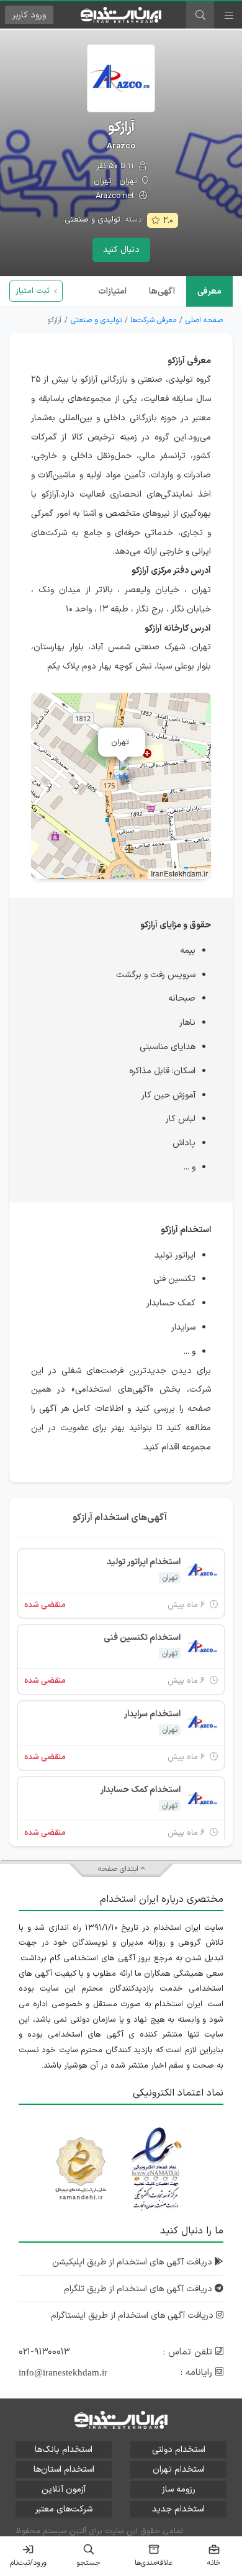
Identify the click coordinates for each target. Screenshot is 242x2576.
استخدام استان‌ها (64, 2470)
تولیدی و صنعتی (92, 220)
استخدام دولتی (179, 2450)
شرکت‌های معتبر (64, 2509)
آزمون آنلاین (64, 2489)
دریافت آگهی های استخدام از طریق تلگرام (139, 2289)
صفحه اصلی (204, 320)
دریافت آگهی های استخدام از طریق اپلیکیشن (133, 2262)
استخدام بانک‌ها (64, 2450)
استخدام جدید (178, 2509)
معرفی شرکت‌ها (153, 320)
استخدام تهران (179, 2470)
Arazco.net (116, 196)
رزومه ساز (179, 2489)
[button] (121, 773)
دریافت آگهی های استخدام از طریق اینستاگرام (133, 2316)
